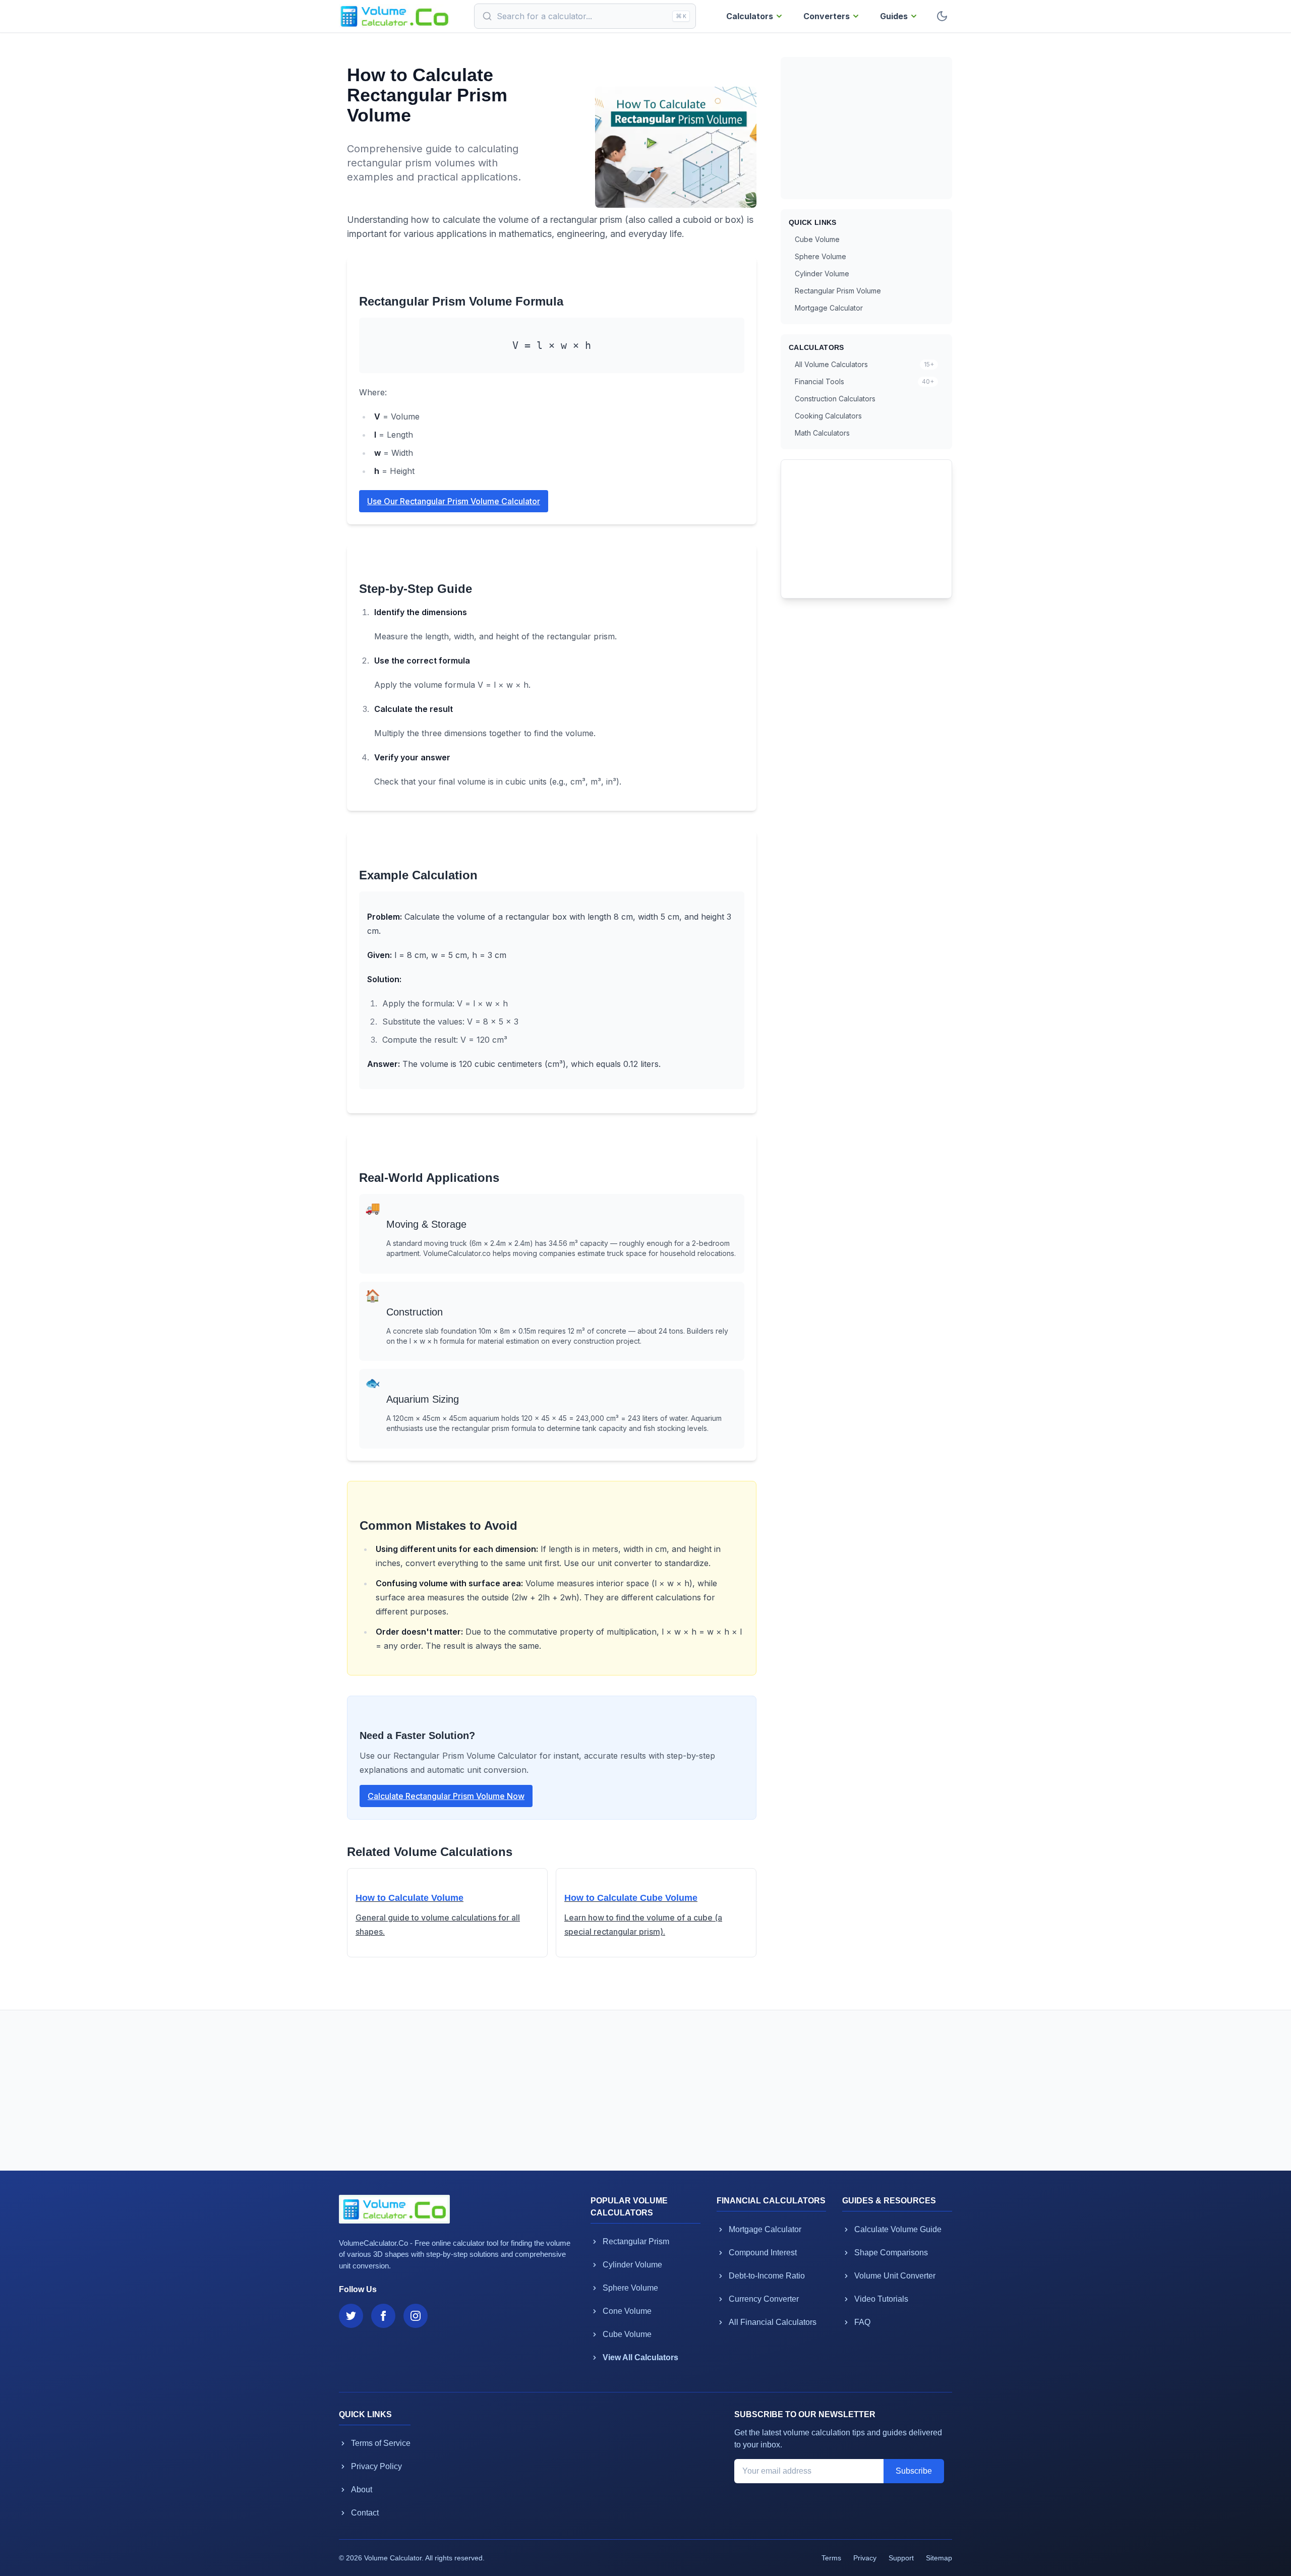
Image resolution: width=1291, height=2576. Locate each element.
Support (901, 2558)
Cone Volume (627, 2311)
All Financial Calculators (773, 2322)
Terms (831, 2558)
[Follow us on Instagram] (416, 2316)
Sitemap (939, 2558)
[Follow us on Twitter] (351, 2316)
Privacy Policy (376, 2466)
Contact (365, 2513)
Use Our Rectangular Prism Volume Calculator (454, 501)
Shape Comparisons (891, 2253)
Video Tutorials (881, 2299)
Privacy (865, 2558)
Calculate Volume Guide (898, 2229)
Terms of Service (381, 2443)
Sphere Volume (820, 256)
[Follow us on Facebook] (383, 2316)
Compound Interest (763, 2253)
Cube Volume (817, 239)
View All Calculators (640, 2357)
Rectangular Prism (636, 2241)
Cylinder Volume (822, 274)
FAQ (862, 2322)
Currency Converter (764, 2299)
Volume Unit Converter (895, 2276)
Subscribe (914, 2471)
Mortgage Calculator (829, 308)
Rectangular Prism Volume (838, 291)
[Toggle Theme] (942, 16)
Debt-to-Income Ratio (767, 2276)
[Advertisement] (866, 128)
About (362, 2490)
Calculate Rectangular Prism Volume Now (446, 1796)
